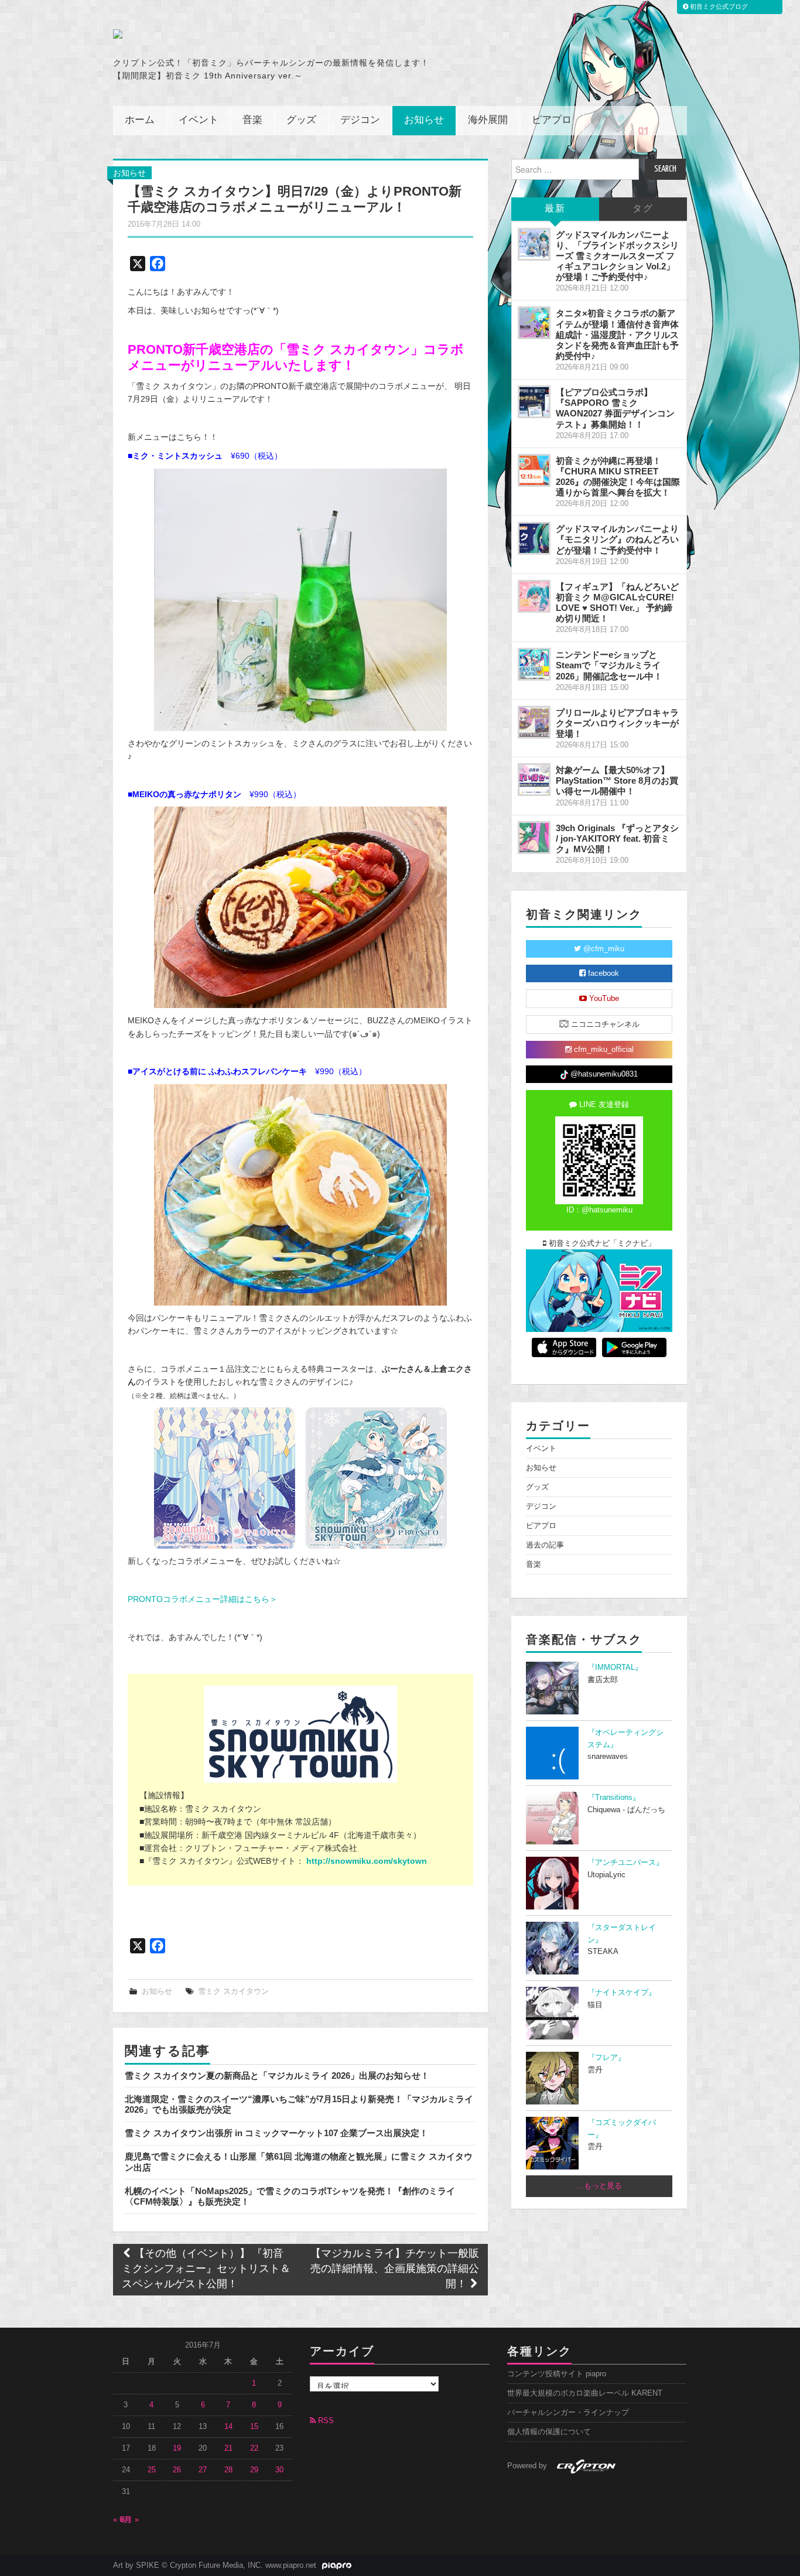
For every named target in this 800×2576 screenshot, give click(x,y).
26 (177, 2470)
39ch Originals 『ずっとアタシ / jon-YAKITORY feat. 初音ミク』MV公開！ (617, 838)
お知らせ (424, 120)
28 (228, 2470)
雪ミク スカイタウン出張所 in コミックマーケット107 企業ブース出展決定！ (276, 2133)
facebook (602, 973)
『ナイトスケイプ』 (622, 1993)
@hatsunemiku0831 (603, 1074)
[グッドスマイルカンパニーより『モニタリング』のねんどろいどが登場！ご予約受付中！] (534, 538)
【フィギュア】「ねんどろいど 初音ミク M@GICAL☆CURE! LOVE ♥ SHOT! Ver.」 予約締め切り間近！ (617, 602)
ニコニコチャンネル (604, 1024)
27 (203, 2470)
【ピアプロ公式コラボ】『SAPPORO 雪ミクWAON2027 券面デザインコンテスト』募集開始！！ (615, 408)
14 (228, 2427)
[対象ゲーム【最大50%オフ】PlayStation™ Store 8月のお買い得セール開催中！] (534, 780)
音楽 (252, 120)
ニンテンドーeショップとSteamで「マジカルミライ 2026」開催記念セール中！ (609, 665)
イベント (199, 120)
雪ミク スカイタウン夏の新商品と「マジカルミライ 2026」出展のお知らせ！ (277, 2076)
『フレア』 (606, 2058)
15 (254, 2427)
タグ (643, 209)
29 (254, 2470)
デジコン (360, 120)
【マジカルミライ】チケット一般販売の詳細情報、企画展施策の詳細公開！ (395, 2269)
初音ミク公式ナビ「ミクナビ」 (601, 1243)
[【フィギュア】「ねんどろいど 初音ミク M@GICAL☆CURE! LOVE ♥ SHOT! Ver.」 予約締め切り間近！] (534, 596)
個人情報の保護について (549, 2432)
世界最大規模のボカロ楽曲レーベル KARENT (585, 2393)
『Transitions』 (614, 1798)
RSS (325, 2421)
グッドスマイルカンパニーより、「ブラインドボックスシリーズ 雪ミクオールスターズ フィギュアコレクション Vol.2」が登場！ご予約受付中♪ (617, 256)
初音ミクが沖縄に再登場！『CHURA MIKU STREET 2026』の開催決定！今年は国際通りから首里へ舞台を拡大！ (618, 476)
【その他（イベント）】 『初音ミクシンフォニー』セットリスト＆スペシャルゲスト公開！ (206, 2269)
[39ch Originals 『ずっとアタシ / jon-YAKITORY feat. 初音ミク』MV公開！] (534, 838)
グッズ (301, 120)
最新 (555, 209)
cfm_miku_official (603, 1050)
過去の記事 (545, 1545)
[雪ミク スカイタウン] (300, 1734)
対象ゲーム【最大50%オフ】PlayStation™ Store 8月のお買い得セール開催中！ (617, 780)
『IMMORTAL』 (615, 1668)
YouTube (603, 999)
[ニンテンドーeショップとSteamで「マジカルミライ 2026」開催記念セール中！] (534, 664)
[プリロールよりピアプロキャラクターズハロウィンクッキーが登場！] (534, 722)
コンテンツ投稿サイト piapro (557, 2374)
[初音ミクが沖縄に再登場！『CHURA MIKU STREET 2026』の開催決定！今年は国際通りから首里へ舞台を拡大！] (534, 470)
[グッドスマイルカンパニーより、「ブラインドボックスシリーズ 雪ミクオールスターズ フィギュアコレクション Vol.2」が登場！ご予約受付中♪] (534, 244)
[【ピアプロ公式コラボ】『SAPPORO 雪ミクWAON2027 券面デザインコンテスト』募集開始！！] (534, 402)
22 (254, 2448)
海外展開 (488, 120)
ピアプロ (552, 120)
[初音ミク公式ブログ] (228, 34)
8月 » (130, 2520)
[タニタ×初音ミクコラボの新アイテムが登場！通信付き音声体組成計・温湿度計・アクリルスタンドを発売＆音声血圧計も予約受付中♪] (534, 323)
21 (228, 2448)
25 (152, 2470)
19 (177, 2448)
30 (279, 2470)
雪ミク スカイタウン (233, 1991)
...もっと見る (599, 2186)
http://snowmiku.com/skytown (367, 1861)
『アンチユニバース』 (625, 1863)
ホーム (140, 120)
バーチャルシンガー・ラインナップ (568, 2413)
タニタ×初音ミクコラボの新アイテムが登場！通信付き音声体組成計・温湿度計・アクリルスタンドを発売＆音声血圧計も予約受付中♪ (617, 334)
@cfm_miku (603, 949)
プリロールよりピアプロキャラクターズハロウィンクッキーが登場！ (617, 723)
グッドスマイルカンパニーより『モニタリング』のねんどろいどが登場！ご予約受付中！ (617, 539)
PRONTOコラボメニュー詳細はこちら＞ (203, 1599)
